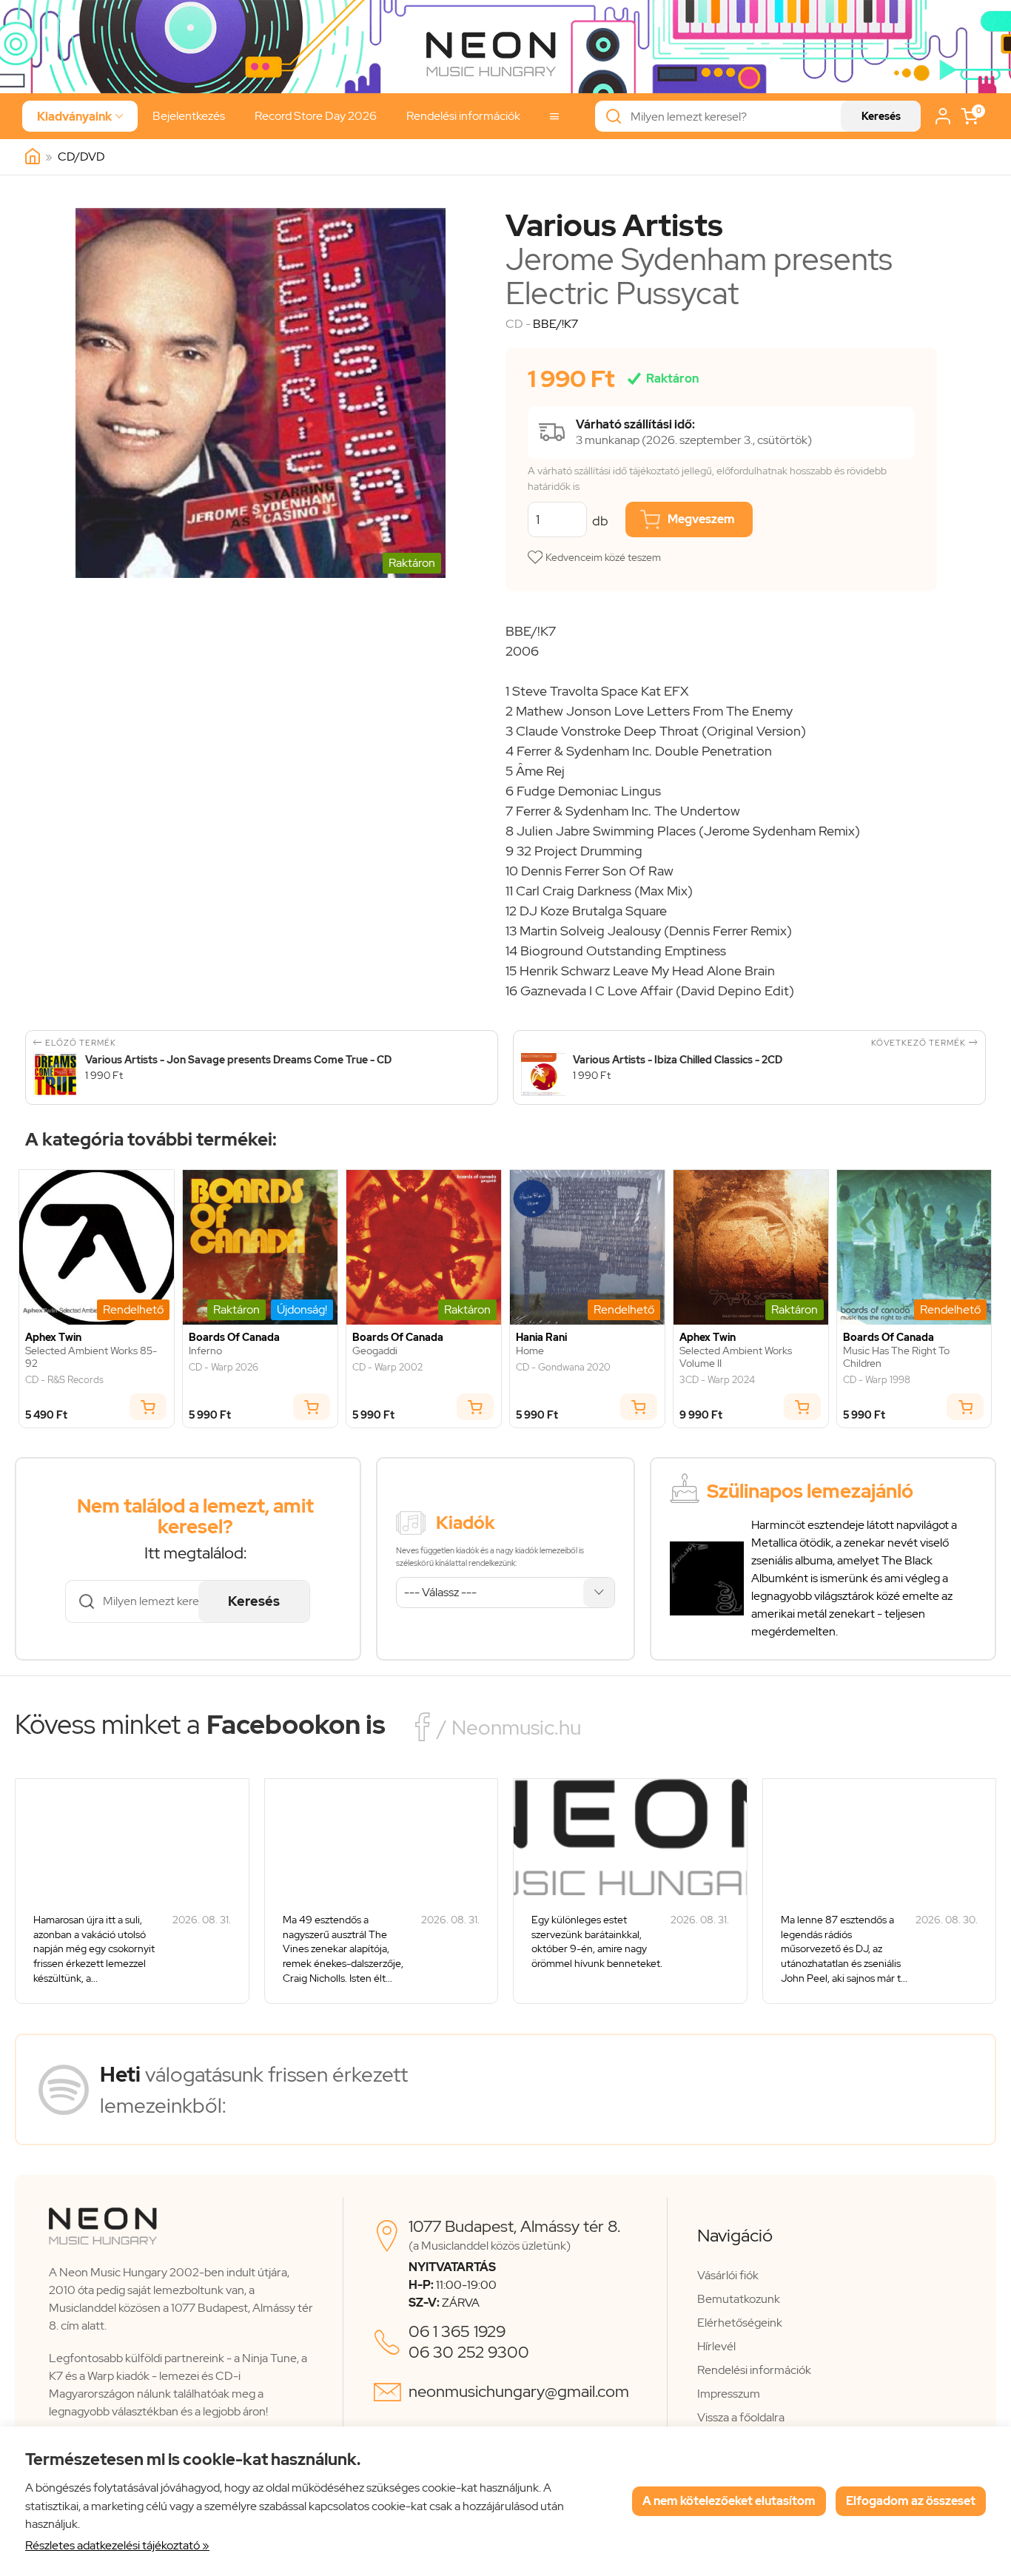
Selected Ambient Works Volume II (736, 1357)
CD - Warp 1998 (877, 1380)
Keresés (881, 116)
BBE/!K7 (555, 324)
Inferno (205, 1351)
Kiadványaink (80, 117)
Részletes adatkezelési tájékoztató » (117, 2545)
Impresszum (729, 2394)
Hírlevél (716, 2346)
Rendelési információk (463, 116)
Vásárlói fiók (728, 2275)
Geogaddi (375, 1351)
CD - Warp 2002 (387, 1368)
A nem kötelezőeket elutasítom (729, 2501)
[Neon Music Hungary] (33, 157)
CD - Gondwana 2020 (563, 1368)
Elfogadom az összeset (911, 2501)
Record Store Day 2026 (316, 116)
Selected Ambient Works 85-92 (91, 1357)
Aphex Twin (53, 1338)
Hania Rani (541, 1338)
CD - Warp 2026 (224, 1368)
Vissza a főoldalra (741, 2417)
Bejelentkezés (189, 116)
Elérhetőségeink (740, 2323)
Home (530, 1351)
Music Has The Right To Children (896, 1357)
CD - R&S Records (64, 1380)
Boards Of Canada (234, 1338)
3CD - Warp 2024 (717, 1380)
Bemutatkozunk (739, 2299)
